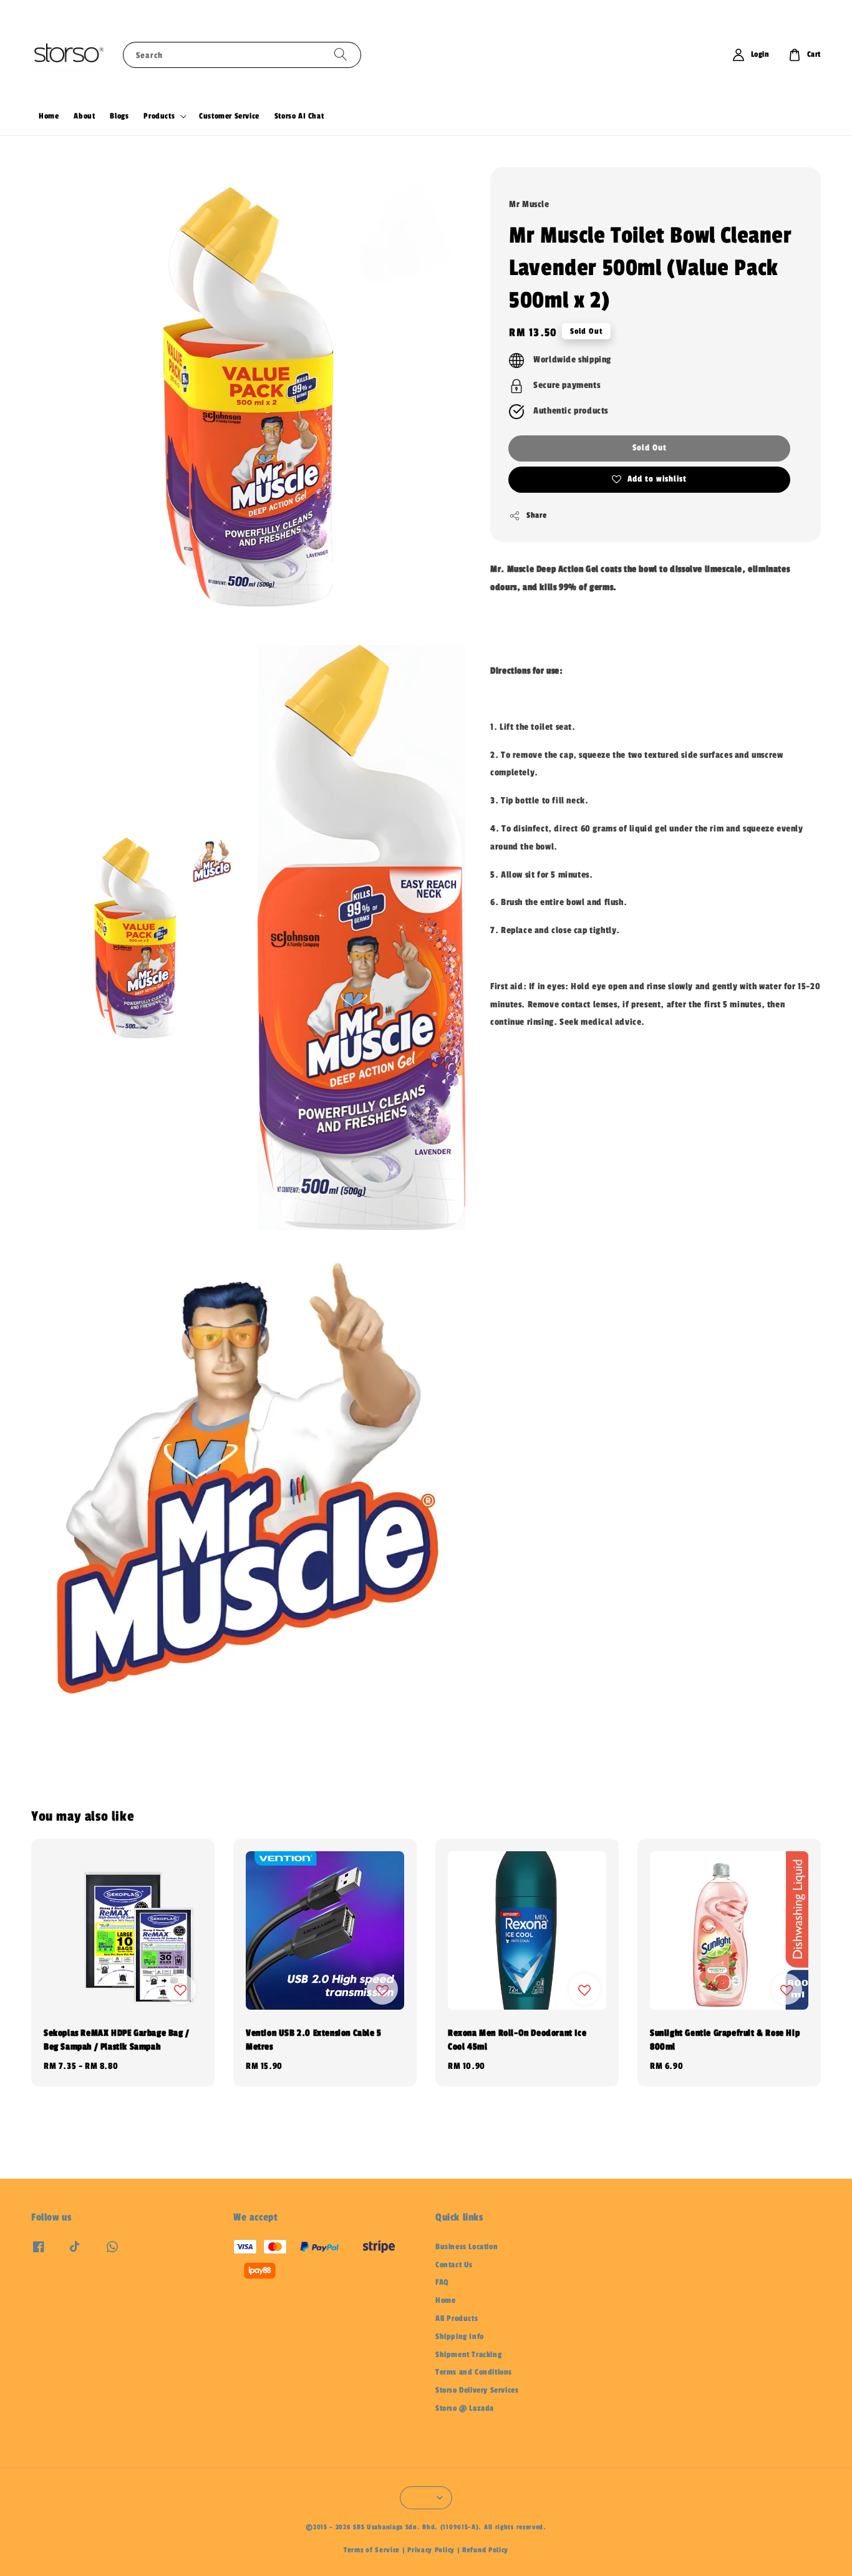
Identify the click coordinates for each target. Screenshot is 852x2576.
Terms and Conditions (474, 2372)
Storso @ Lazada (465, 2408)
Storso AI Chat (299, 116)
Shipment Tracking (468, 2355)
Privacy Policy (431, 2550)
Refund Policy (485, 2550)
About (84, 116)
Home (49, 116)
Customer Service (229, 116)
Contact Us (454, 2265)
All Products (457, 2318)
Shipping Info (460, 2336)
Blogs (119, 116)
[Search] (341, 55)
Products (159, 116)
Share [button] (536, 515)
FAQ (442, 2282)
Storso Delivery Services (477, 2390)
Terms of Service (372, 2550)
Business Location (467, 2247)
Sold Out (650, 448)
